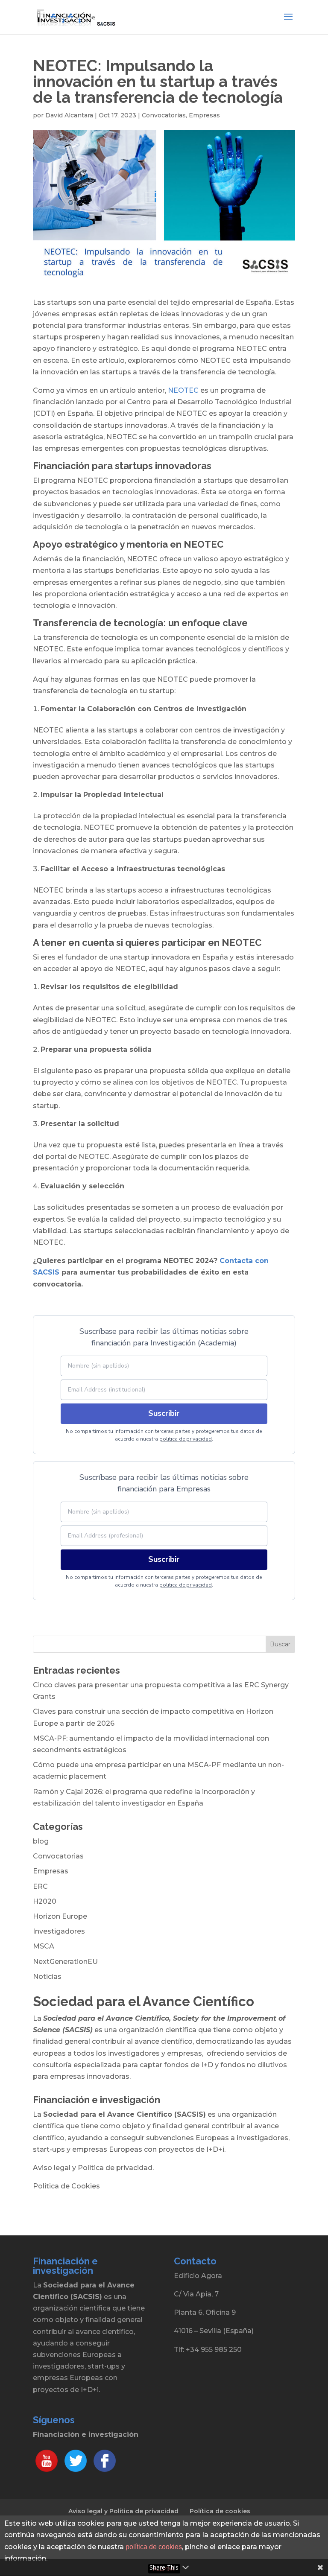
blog (41, 1841)
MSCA (44, 1946)
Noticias (47, 1976)
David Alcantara (69, 115)
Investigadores (59, 1931)
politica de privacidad (186, 1439)
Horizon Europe (60, 1916)
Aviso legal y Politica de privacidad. (93, 2168)
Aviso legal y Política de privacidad (123, 2511)
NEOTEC (183, 390)
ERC (40, 1886)
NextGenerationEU (65, 1962)
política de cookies (154, 2547)
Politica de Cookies (66, 2186)
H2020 (45, 1901)
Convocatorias (164, 115)
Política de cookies (220, 2511)
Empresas (204, 115)
